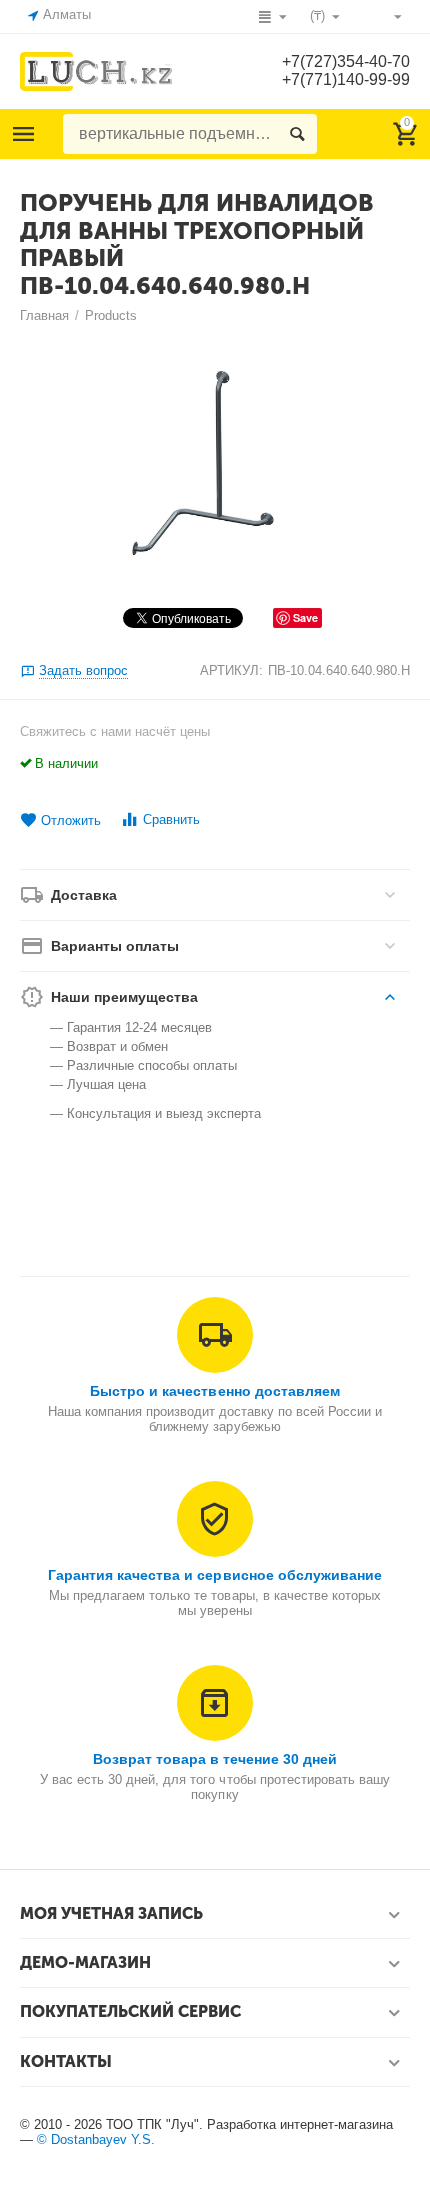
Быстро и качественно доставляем (214, 1391)
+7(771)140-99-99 (346, 79)
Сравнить (171, 819)
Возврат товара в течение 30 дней (215, 1759)
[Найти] (297, 134)
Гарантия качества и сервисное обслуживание (214, 1575)
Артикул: (231, 670)
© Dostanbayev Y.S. (96, 2139)
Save (305, 617)
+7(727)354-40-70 (346, 61)
